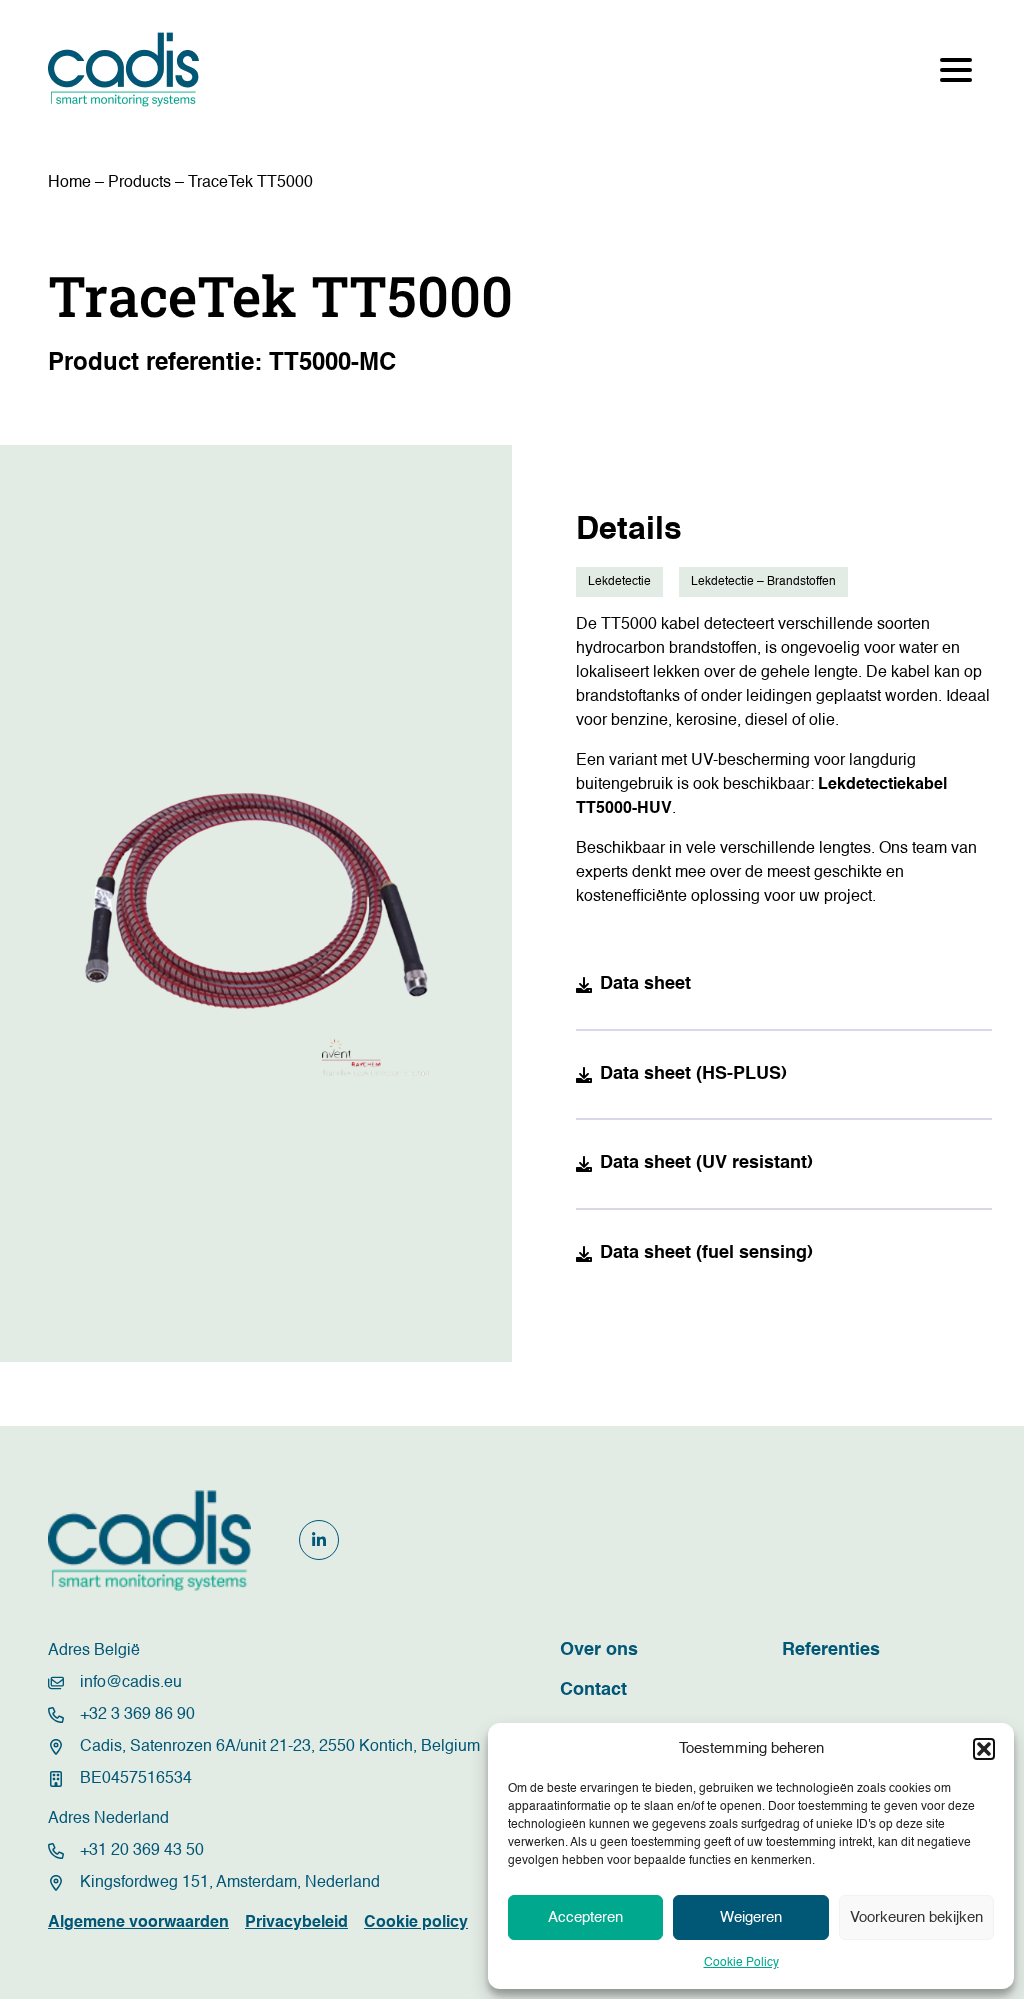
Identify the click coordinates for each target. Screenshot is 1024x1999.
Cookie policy (416, 1923)
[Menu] (956, 70)
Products (139, 183)
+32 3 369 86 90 (137, 1715)
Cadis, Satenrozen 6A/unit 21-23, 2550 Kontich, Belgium (280, 1747)
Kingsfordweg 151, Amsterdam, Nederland (230, 1883)
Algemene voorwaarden (138, 1923)
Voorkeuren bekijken (916, 1917)
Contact (593, 1690)
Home (69, 183)
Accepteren (585, 1917)
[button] (984, 1749)
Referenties (831, 1650)
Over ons (599, 1650)
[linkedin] (319, 1540)
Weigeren (751, 1917)
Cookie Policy (741, 1963)
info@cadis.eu (131, 1683)
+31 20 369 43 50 (142, 1851)
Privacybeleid (296, 1923)
